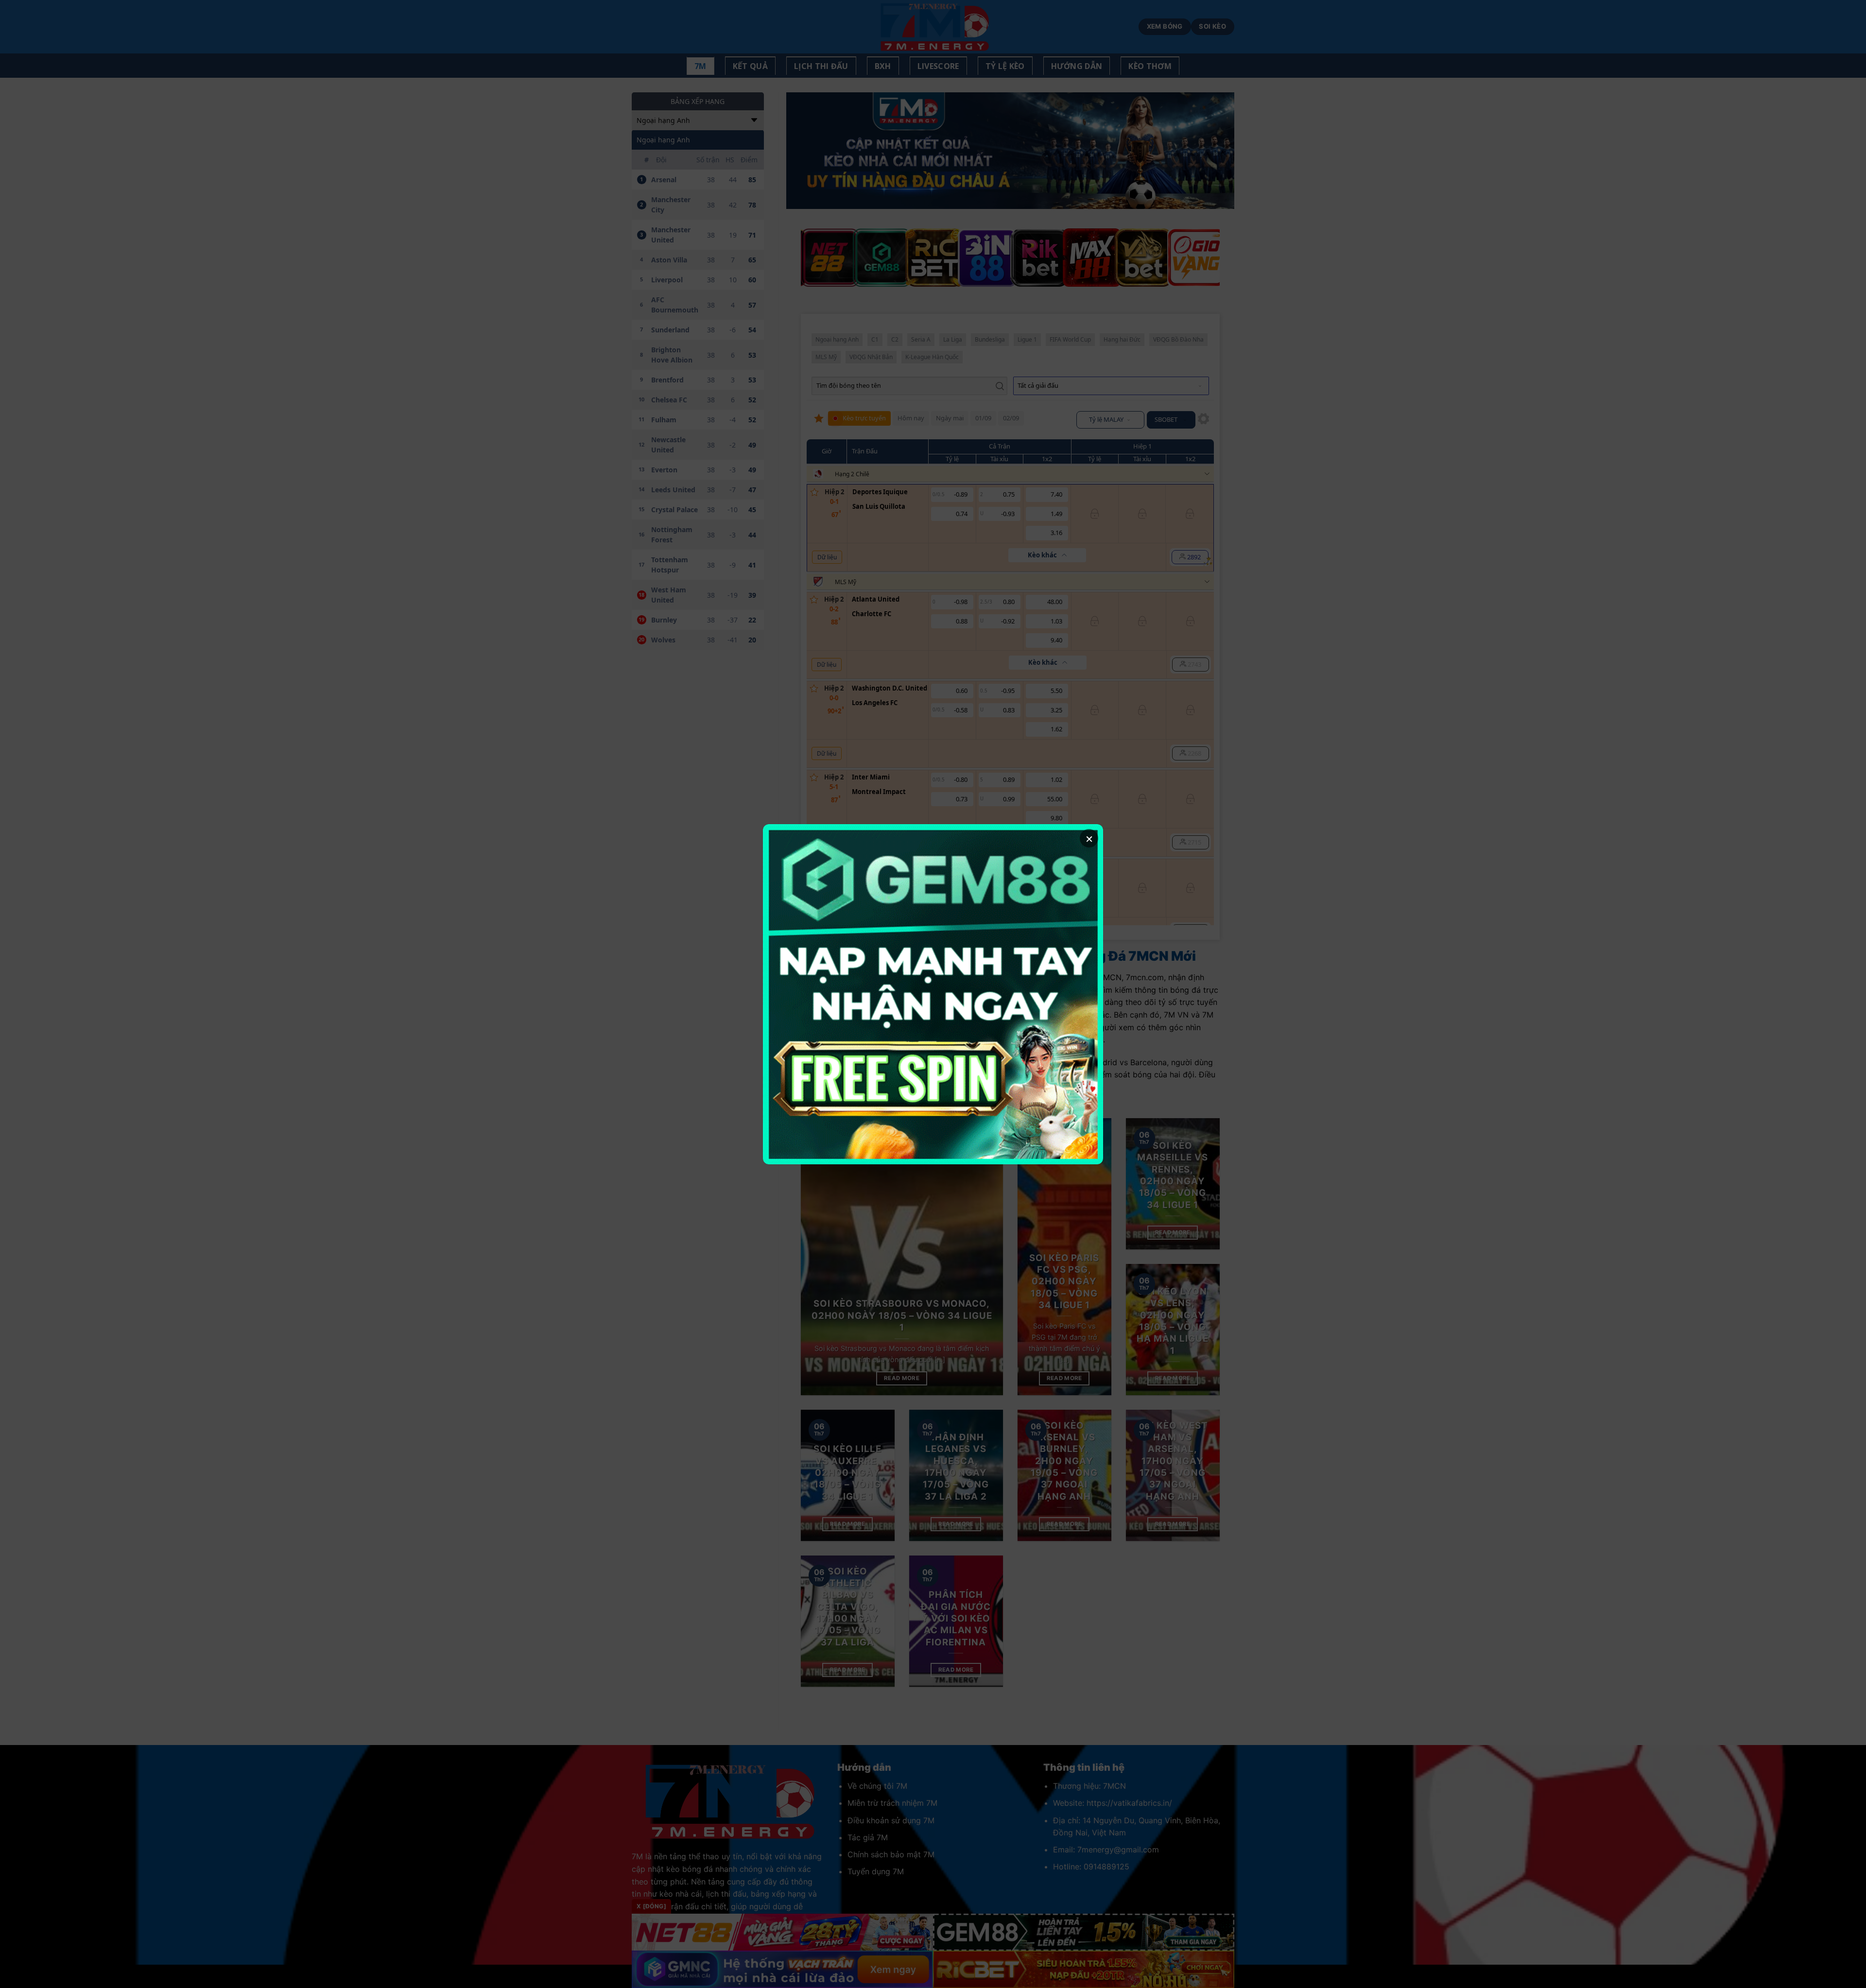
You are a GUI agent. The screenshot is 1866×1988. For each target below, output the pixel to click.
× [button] (1089, 838)
